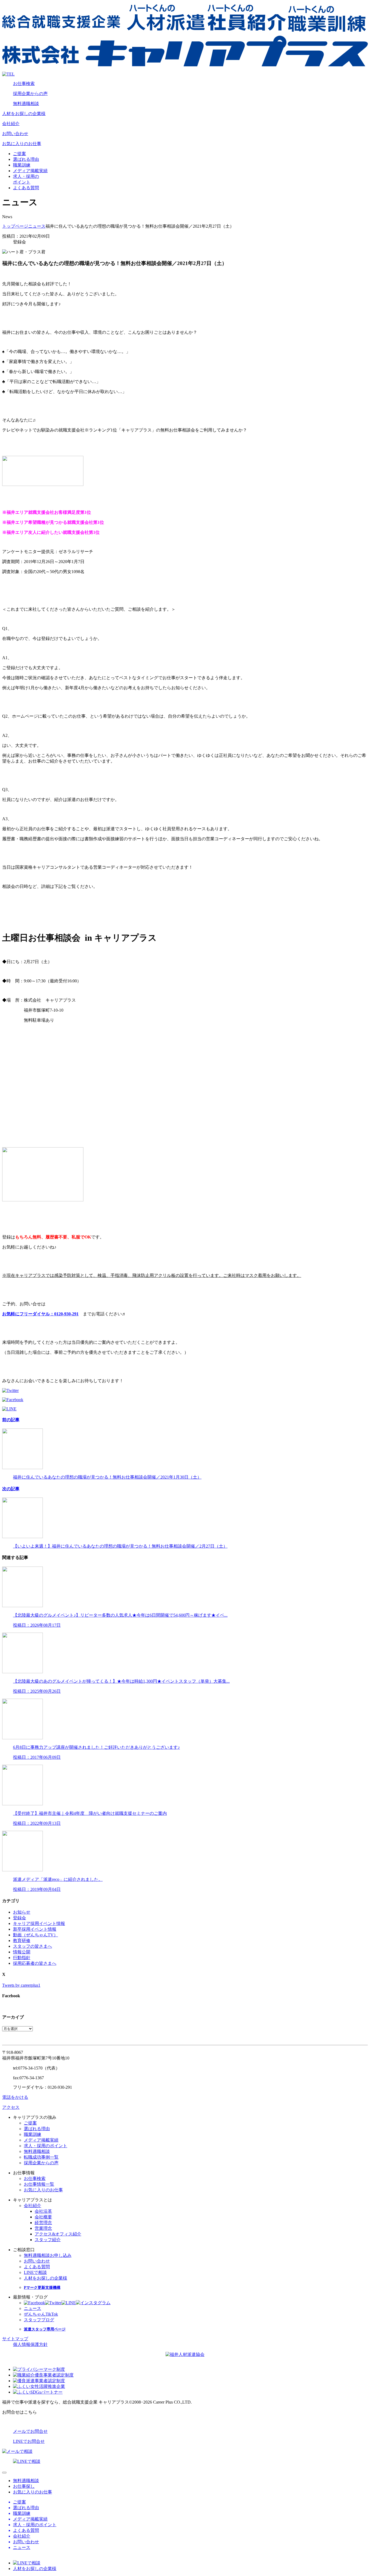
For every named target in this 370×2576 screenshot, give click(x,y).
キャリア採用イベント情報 (39, 1923)
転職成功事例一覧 (41, 2157)
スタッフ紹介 (48, 2240)
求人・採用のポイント (46, 2146)
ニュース (37, 226)
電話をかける (15, 2097)
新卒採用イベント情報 (35, 1929)
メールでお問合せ (30, 2431)
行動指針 (22, 1958)
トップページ (15, 226)
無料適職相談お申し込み (48, 2255)
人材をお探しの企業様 (24, 114)
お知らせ (22, 1912)
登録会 (20, 1918)
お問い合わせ (15, 134)
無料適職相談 (26, 104)
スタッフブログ (39, 2320)
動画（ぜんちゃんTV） (35, 1935)
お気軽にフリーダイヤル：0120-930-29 (39, 1314)
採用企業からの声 (30, 94)
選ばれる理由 (26, 159)
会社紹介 (11, 124)
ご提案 (20, 154)
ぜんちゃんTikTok (41, 2314)
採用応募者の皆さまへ (35, 1963)
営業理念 (43, 2228)
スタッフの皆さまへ (33, 1946)
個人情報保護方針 (30, 2344)
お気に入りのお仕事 (22, 144)
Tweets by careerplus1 (21, 1985)
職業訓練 (22, 165)
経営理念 (43, 2223)
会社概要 (43, 2217)
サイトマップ (15, 2339)
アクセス (11, 2107)
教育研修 (22, 1941)
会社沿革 (43, 2211)
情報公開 (22, 1952)
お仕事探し (24, 2486)
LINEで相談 (35, 2272)
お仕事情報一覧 (39, 2184)
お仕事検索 (24, 84)
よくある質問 (26, 188)
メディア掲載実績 (30, 171)
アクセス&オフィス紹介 (58, 2234)
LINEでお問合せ (29, 2441)
